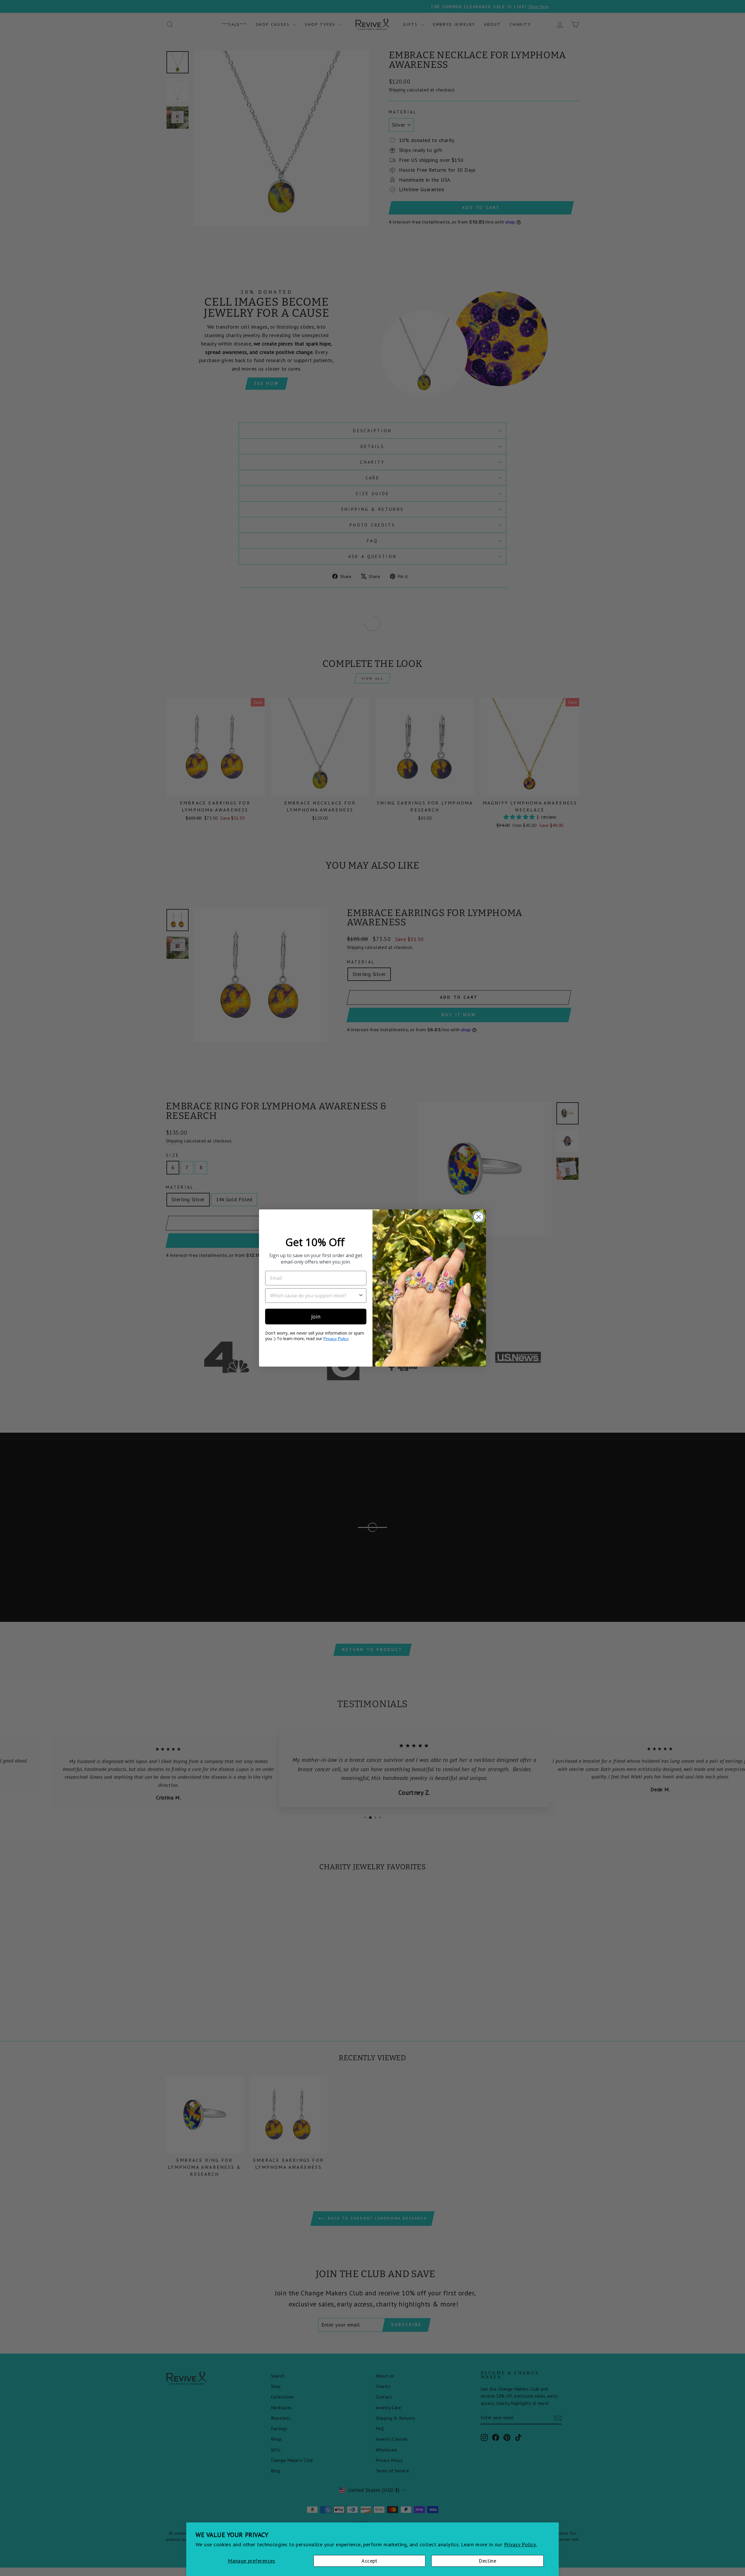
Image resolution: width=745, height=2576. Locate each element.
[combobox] (314, 1296)
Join (316, 1317)
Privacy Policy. (520, 2544)
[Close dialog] (479, 1217)
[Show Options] (361, 1296)
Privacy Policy (336, 1339)
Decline (487, 2561)
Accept (369, 2561)
